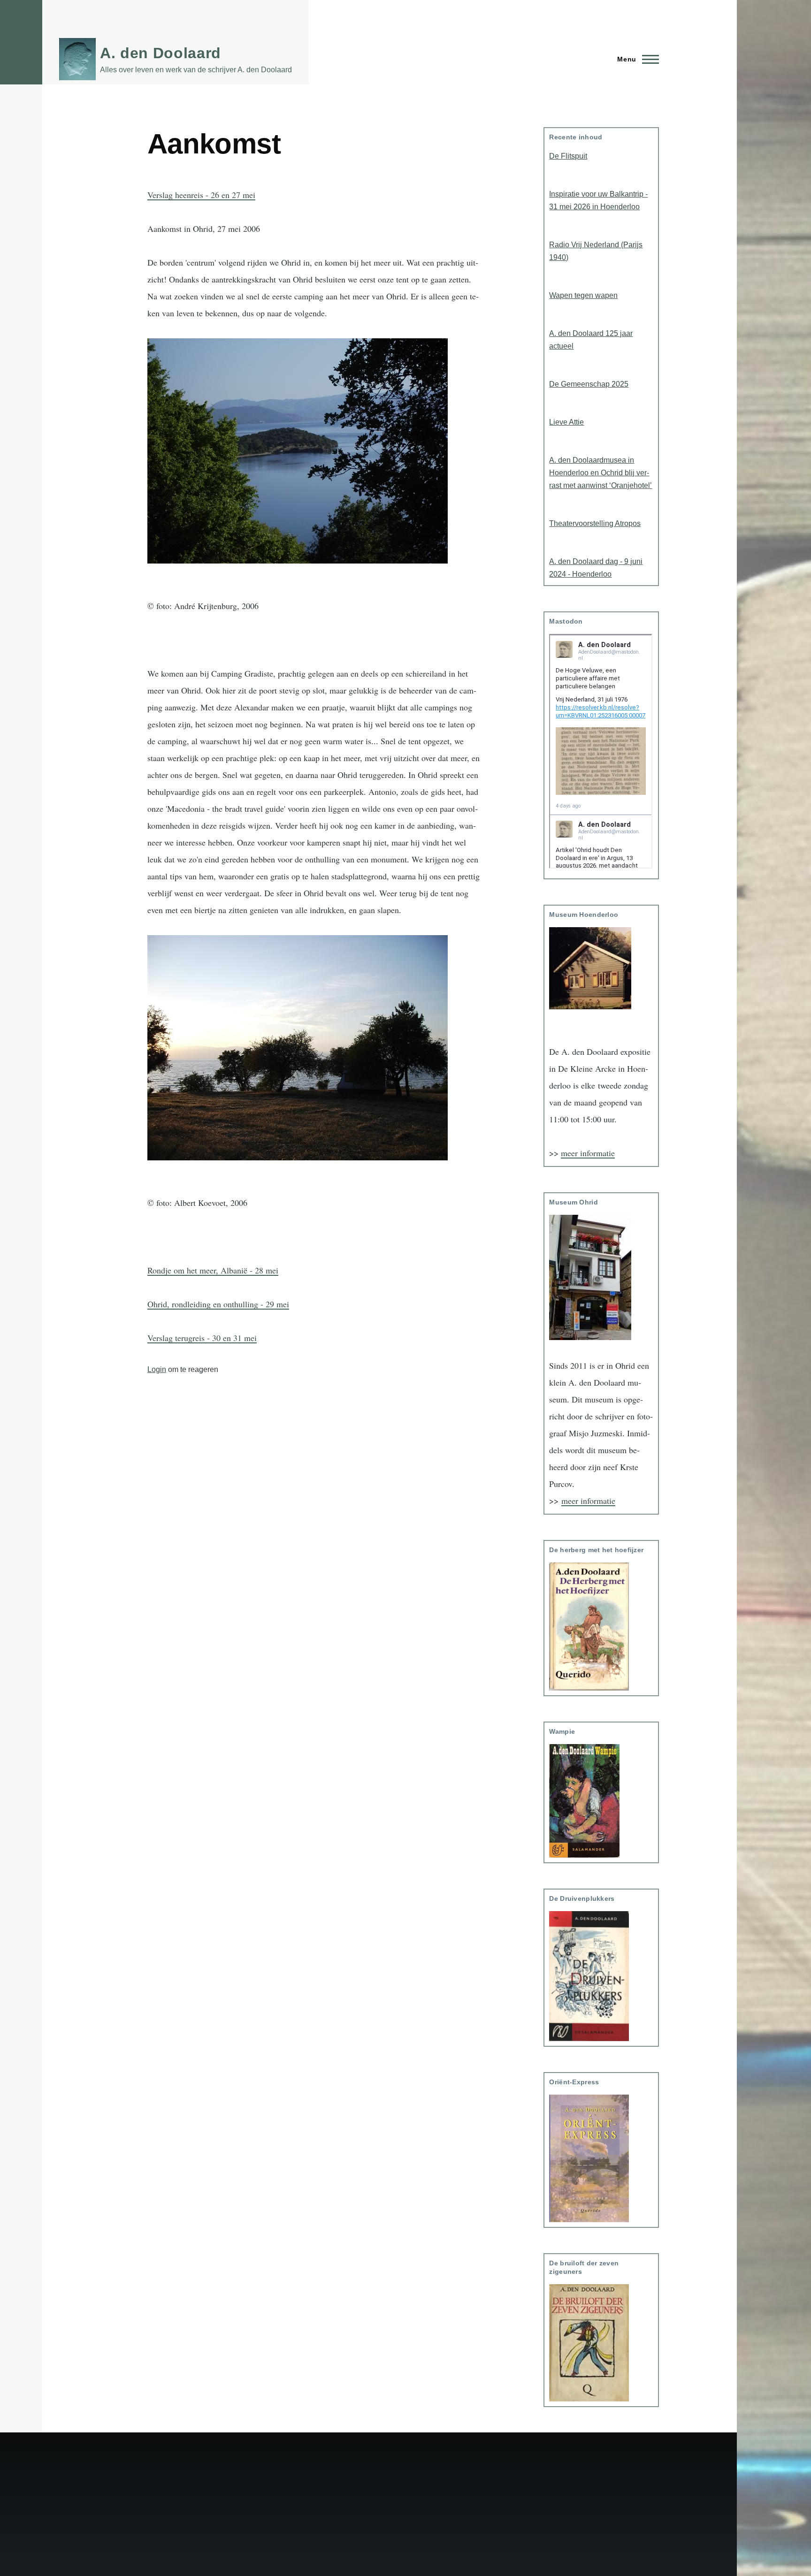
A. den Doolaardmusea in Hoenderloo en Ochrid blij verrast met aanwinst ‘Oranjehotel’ (601, 473)
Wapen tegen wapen (583, 295)
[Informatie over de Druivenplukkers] (601, 1976)
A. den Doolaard (161, 53)
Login (157, 1369)
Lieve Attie (566, 422)
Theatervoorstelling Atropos (595, 523)
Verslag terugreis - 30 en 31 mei (202, 1338)
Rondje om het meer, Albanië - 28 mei (213, 1270)
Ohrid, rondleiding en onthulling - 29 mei (218, 1304)
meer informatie (588, 1153)
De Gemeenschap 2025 (589, 384)
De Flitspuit (568, 156)
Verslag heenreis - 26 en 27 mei (201, 195)
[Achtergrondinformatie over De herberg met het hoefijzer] (601, 1627)
